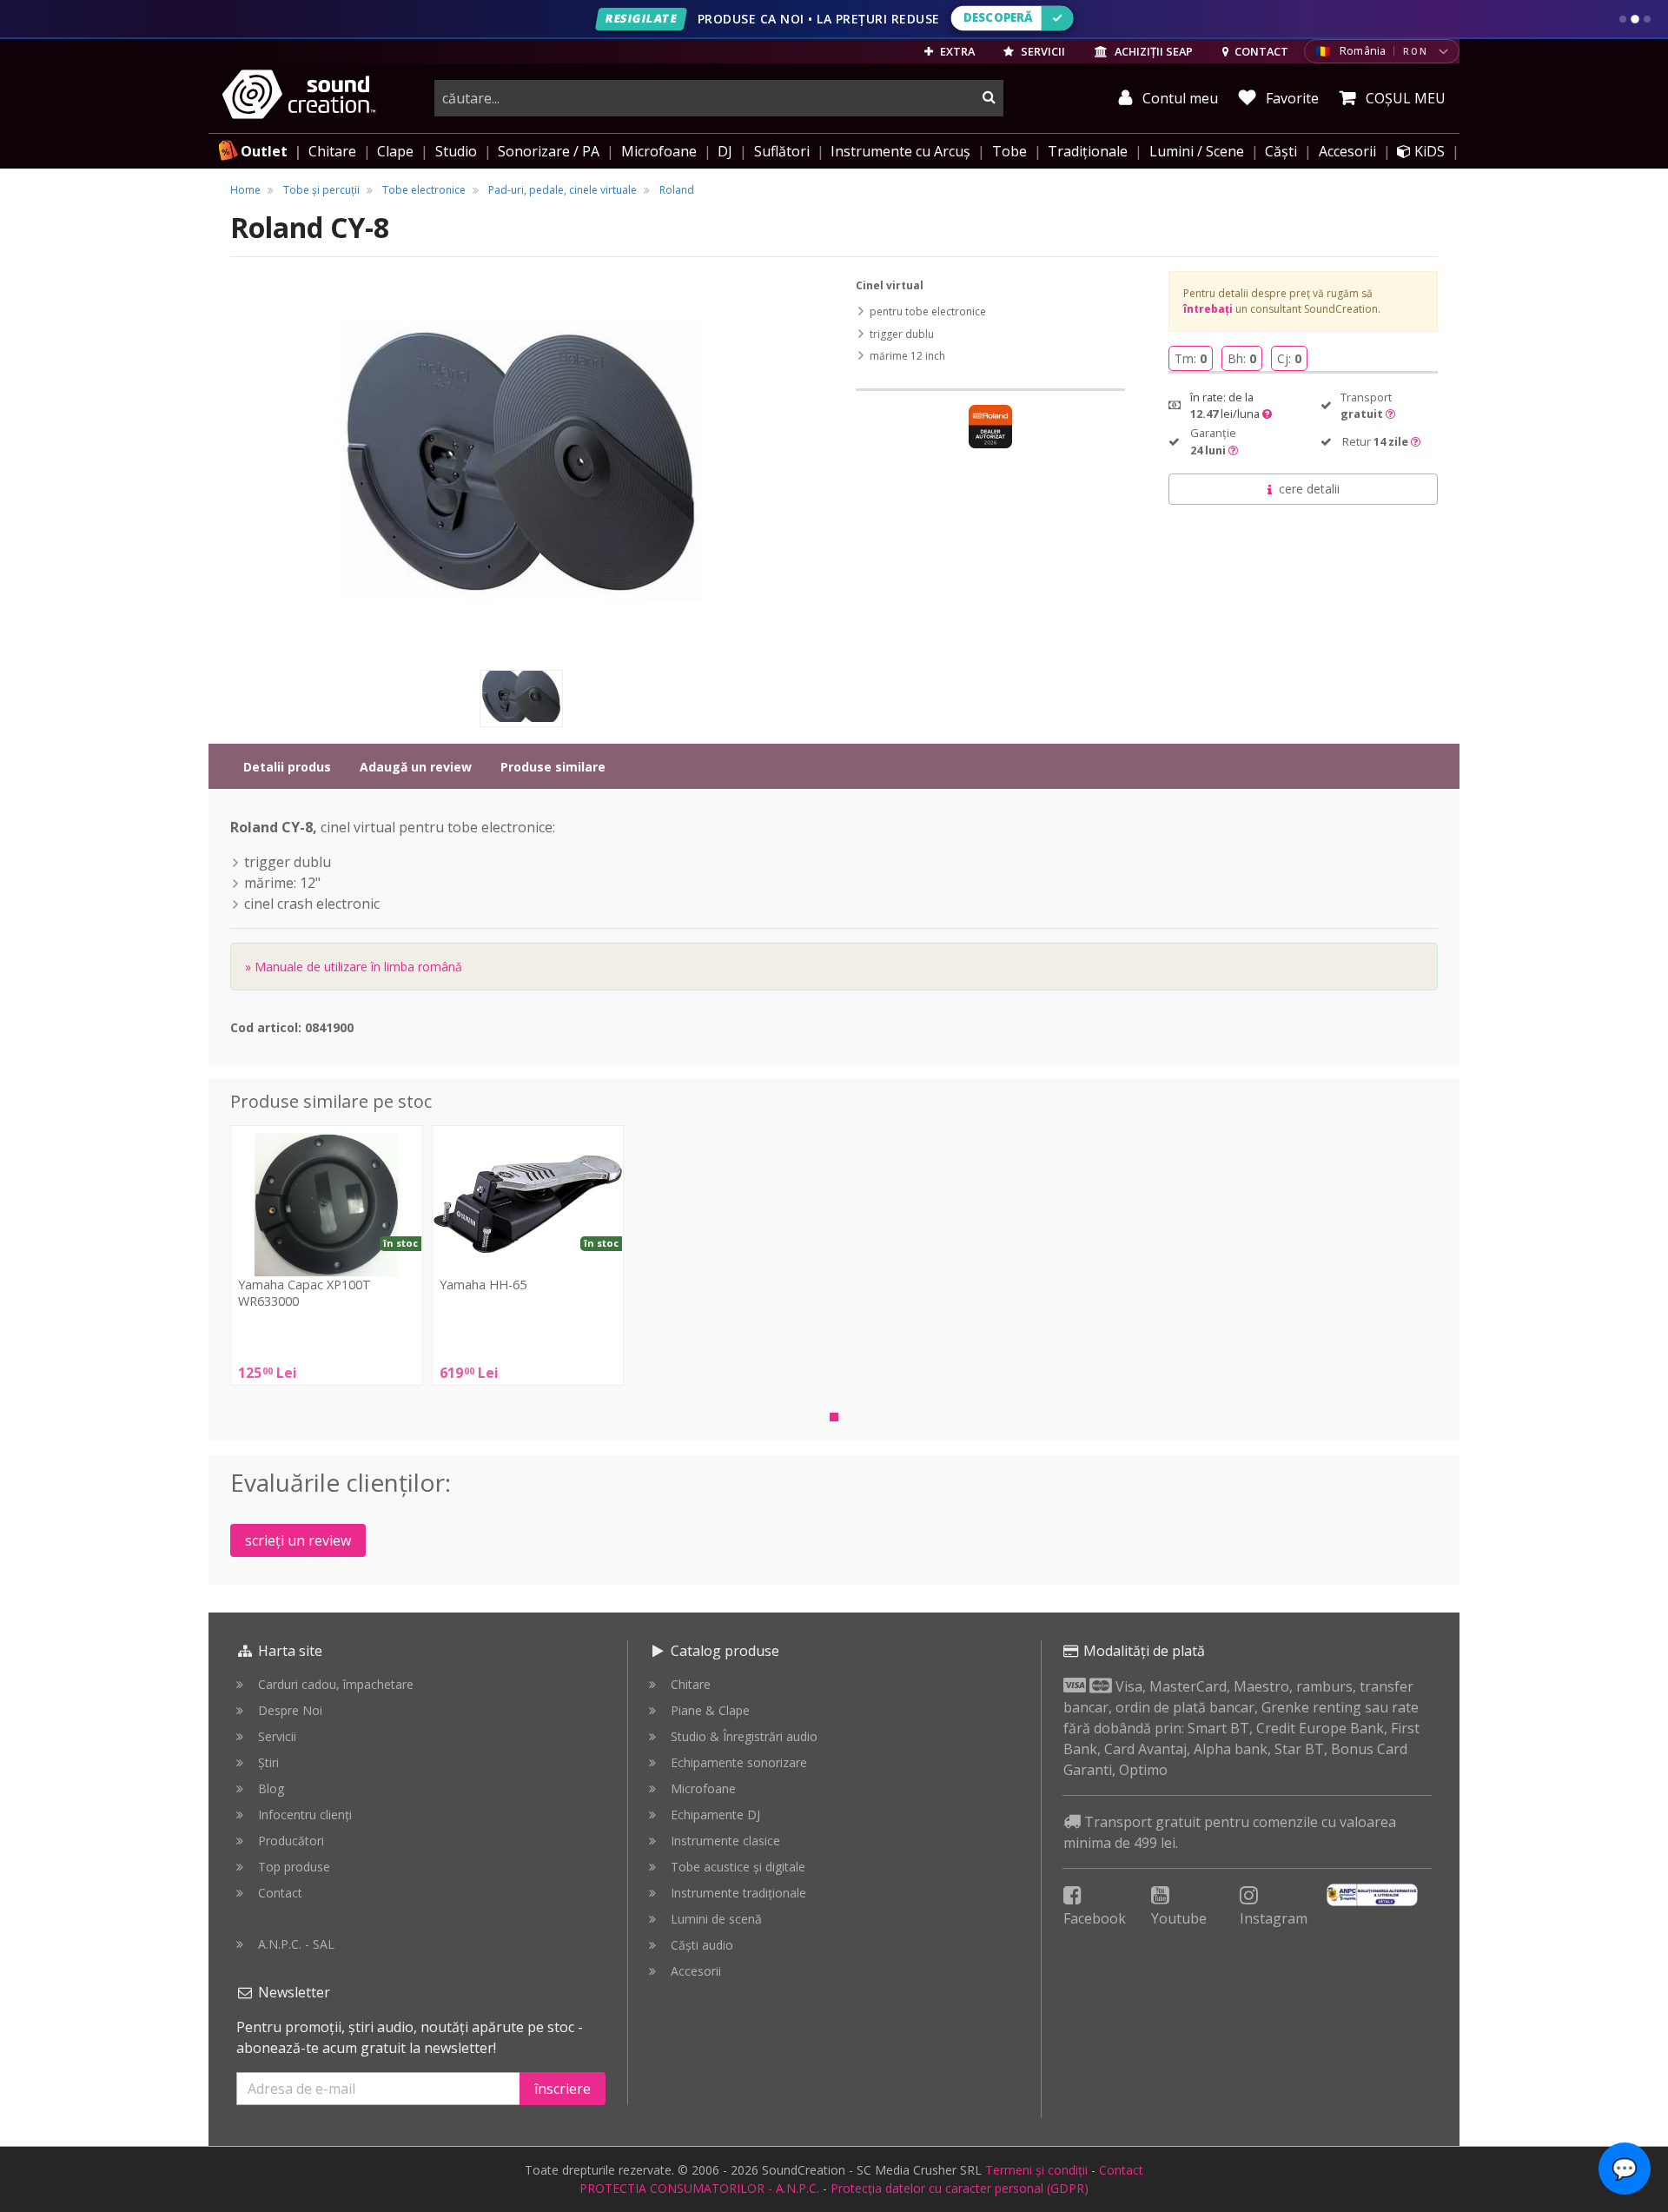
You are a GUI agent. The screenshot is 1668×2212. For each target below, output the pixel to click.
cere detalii (1309, 489)
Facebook (1095, 1918)
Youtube (1179, 1918)
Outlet (264, 151)
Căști (1281, 151)
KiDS (1428, 151)
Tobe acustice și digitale (738, 1867)
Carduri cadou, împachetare (336, 1684)
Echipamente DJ (715, 1815)
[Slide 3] (1647, 19)
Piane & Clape (710, 1710)
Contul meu (1178, 98)
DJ (725, 151)
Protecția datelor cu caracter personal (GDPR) (960, 2188)
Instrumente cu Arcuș (900, 151)
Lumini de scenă (716, 1919)
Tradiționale (1088, 151)
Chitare (332, 151)
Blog (271, 1788)
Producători (291, 1841)
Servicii (277, 1736)
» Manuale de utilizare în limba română (354, 967)
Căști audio (702, 1945)
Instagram (1274, 1918)
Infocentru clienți (305, 1815)
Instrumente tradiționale (738, 1893)
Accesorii (1347, 151)
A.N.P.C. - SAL (296, 1944)
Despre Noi (290, 1710)
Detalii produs (287, 767)
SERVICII (1042, 51)
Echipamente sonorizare (739, 1762)
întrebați (1208, 309)
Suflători (782, 151)
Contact (280, 1893)
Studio (456, 151)
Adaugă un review (416, 767)
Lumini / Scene (1197, 151)
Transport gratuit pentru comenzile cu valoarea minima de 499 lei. (1230, 1832)
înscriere (563, 2089)
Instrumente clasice (725, 1841)
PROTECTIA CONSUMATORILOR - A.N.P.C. (699, 2188)
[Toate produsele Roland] (990, 427)
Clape (395, 151)
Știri (268, 1762)
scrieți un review (298, 1540)
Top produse (294, 1867)
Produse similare (553, 767)
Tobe (1009, 151)
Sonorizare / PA (549, 151)
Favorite (1291, 98)
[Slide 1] (1623, 19)
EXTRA (956, 51)
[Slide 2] (1635, 19)
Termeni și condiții (1036, 2170)
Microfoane (659, 151)
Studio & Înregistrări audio (744, 1736)
